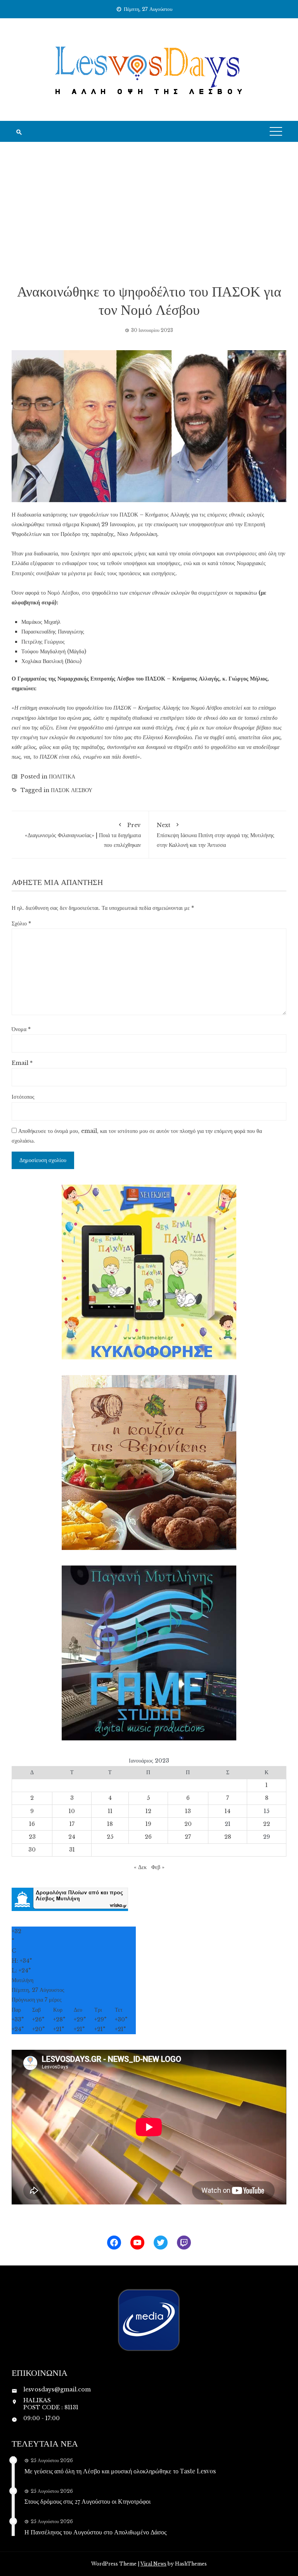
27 (188, 1837)
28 (228, 1837)
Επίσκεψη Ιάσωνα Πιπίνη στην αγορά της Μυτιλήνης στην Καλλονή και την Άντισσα (216, 835)
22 (267, 1824)
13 (188, 1811)
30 (32, 1850)
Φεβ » (158, 1867)
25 (110, 1837)
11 (110, 1811)
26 (148, 1837)
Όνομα (21, 1029)
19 (148, 1824)
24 (72, 1837)
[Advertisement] (149, 212)
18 (110, 1824)
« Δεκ (140, 1867)
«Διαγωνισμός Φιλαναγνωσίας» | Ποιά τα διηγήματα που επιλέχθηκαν (83, 835)
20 (188, 1824)
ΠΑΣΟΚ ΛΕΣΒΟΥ (72, 790)
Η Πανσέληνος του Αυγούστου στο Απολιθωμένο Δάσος (95, 2532)
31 (72, 1850)
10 (72, 1811)
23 (32, 1837)
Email (22, 1063)
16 (32, 1824)
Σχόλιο (21, 923)
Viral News (153, 2564)
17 (72, 1824)
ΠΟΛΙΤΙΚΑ (62, 777)
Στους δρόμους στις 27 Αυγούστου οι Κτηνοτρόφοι (87, 2501)
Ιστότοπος (23, 1097)
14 (228, 1811)
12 (148, 1811)
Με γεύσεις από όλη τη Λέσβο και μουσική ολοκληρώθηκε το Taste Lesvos (120, 2471)
